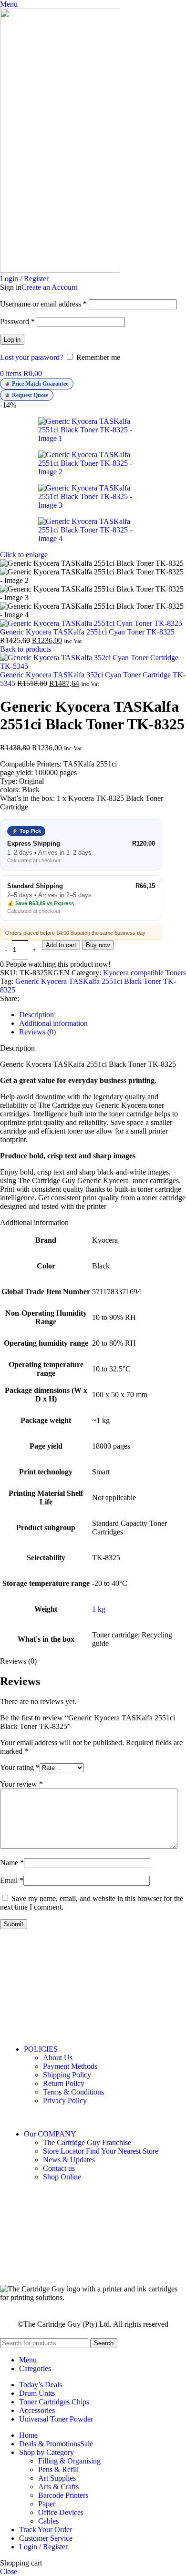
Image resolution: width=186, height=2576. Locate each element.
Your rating (20, 1767)
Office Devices (61, 2512)
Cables (48, 2521)
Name (12, 1863)
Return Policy (64, 2083)
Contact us (59, 2168)
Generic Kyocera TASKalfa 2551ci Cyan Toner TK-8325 (87, 632)
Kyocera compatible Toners (145, 973)
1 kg (99, 1609)
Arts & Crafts (58, 2487)
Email (12, 1880)
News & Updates (69, 2160)
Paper (47, 2504)
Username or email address (43, 304)
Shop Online (62, 2177)
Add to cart (61, 945)
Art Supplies (57, 2478)
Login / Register (43, 2547)
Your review (21, 1784)
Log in (12, 340)
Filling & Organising (69, 2461)
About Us (58, 2058)
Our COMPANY (50, 2134)
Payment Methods (70, 2066)
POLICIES (41, 2049)
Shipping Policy (67, 2075)
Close (9, 2571)
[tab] (36, 1015)
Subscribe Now (93, 2259)
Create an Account (49, 287)
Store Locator (101, 2151)
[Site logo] (60, 270)
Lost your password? (31, 357)
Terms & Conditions (73, 2092)
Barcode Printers (63, 2495)
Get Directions (26, 1992)
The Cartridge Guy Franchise (87, 2142)
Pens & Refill (58, 2469)
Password (17, 322)
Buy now (98, 945)
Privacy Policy (65, 2101)
